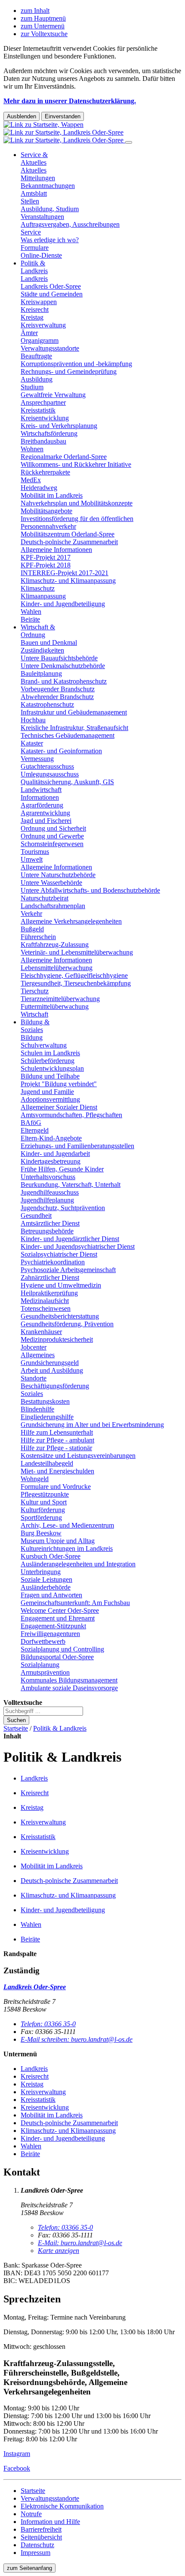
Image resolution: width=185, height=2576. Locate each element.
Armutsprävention (45, 1672)
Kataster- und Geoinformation (61, 751)
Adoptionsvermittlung (50, 1099)
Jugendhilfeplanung (47, 1200)
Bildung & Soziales (35, 1026)
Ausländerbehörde (46, 1587)
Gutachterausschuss (47, 766)
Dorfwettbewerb (43, 1641)
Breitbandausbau (43, 441)
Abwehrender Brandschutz (57, 697)
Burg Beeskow (41, 1533)
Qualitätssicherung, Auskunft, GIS (67, 782)
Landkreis (34, 279)
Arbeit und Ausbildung (52, 1370)
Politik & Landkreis (34, 267)
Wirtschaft (34, 1014)
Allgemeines (38, 1355)
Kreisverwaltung (43, 325)
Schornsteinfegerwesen (52, 844)
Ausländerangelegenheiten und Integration (78, 1564)
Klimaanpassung (43, 596)
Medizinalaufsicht (45, 1301)
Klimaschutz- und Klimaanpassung (68, 581)
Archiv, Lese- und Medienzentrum (67, 1525)
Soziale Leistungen (46, 1579)
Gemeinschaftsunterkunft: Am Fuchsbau (75, 1603)
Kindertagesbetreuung (51, 1161)
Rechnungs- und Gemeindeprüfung (69, 371)
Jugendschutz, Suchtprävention (63, 1208)
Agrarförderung (42, 805)
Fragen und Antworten (51, 1595)
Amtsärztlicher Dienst (50, 1223)
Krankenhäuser (41, 1332)
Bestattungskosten (45, 1401)
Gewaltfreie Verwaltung (53, 395)
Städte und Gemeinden (52, 294)
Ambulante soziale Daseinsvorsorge (69, 1688)
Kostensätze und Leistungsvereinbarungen (78, 1456)
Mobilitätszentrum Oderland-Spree (68, 534)
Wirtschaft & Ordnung (38, 631)
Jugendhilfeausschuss (50, 1192)
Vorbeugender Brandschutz (58, 689)
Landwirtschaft (41, 790)
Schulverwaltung (44, 1045)
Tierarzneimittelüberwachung (60, 999)
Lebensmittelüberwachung (57, 968)
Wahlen (31, 612)
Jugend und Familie (47, 1092)
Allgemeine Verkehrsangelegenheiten (71, 921)
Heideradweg (39, 488)
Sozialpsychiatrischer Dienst (59, 1254)
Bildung (32, 1037)
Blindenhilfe (37, 1409)
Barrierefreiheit (41, 2529)
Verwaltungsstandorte (50, 348)
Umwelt (32, 859)
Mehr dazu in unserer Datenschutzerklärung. (70, 101)
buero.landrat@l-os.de (80, 2243)
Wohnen (32, 449)
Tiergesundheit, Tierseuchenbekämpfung (76, 983)
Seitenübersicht (41, 2537)
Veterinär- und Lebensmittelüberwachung (77, 952)
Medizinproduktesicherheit (57, 1339)
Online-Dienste (41, 255)
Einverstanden (63, 116)
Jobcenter (34, 1347)
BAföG (31, 1123)
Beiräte (30, 619)
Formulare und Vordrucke (56, 1487)
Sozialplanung (40, 1665)
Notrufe (31, 2514)
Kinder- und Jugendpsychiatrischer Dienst (78, 1246)
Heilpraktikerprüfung (49, 1293)
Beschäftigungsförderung (55, 1386)
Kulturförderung (43, 1510)
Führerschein (38, 937)
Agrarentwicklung (45, 813)
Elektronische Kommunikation (62, 2506)
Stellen (30, 201)
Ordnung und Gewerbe (52, 836)
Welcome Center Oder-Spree (60, 1610)
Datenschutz (37, 2545)
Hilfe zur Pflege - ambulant (57, 1440)
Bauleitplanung (41, 673)
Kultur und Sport (44, 1502)
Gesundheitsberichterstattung (60, 1316)
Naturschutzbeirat (45, 898)
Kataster (32, 743)
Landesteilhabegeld (47, 1463)
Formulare (35, 248)
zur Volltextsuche (44, 34)
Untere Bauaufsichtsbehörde (59, 658)
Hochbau (33, 720)
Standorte (34, 1378)
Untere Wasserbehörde (51, 883)
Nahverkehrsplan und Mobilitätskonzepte (77, 503)
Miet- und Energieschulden (57, 1471)
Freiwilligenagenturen (50, 1634)
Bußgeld (32, 929)
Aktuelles (34, 170)
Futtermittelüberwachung (55, 1006)
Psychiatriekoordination (53, 1262)
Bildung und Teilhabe (50, 1076)
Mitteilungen (38, 178)
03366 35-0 (48, 2024)
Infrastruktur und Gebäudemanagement (74, 712)
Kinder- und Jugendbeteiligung (63, 604)
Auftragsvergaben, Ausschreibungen (70, 224)
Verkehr (31, 914)
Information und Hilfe (50, 2522)
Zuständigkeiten (42, 650)
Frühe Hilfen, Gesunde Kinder (62, 1169)
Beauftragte (36, 356)
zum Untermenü (43, 26)
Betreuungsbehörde (47, 1231)
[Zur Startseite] (64, 132)
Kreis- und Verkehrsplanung (59, 426)
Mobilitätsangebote (46, 511)
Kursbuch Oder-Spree (51, 1556)
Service (31, 232)
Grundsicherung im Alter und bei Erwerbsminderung (92, 1425)
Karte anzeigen (59, 2251)
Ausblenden (22, 116)
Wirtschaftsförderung (49, 433)
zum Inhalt (35, 11)
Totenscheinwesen (46, 1308)
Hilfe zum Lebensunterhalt (57, 1432)
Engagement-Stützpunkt (53, 1626)
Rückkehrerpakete (45, 472)
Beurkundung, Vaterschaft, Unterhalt (71, 1185)
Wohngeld (35, 1479)
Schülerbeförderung (48, 1061)
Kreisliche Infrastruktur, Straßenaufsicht (74, 728)
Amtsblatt (34, 193)
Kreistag (32, 317)
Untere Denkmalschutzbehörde (63, 666)
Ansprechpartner (43, 402)
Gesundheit (36, 1216)
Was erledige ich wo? (50, 240)
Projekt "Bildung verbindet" (59, 1084)
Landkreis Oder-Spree (51, 286)
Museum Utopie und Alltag (58, 1541)
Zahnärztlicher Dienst (50, 1277)
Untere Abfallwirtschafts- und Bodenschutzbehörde (90, 890)
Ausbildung (37, 379)
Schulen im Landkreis (50, 1053)
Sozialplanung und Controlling (62, 1649)
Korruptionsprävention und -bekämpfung (76, 364)
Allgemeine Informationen (56, 550)
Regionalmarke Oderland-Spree (64, 457)
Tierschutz (35, 991)
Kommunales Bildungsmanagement (69, 1680)
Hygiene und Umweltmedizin (61, 1285)
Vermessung (37, 759)
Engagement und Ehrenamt (58, 1618)
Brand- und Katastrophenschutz (64, 681)
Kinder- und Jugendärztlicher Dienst (70, 1239)
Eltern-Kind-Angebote (51, 1138)
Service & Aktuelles (34, 159)
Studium (32, 387)
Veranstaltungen (42, 217)
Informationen (40, 797)
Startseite (16, 1728)
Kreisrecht (35, 310)
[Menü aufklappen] (129, 142)
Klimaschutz (38, 588)
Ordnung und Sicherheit (53, 828)
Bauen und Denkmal (49, 642)
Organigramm (40, 340)
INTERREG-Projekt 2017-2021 (65, 573)
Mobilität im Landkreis (52, 495)
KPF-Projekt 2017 (46, 557)
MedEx (31, 480)
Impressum (35, 2553)
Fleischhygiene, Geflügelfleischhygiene (74, 975)
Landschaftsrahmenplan (53, 906)
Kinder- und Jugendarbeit (55, 1154)
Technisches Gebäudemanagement (68, 735)
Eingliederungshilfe (47, 1417)
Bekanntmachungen (48, 186)
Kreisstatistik (38, 410)
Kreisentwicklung (45, 418)
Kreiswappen (39, 302)
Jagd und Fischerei (46, 821)
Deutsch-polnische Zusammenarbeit (69, 542)
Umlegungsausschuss (50, 774)
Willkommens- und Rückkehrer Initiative (76, 464)
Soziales (32, 1394)
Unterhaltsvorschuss (48, 1177)
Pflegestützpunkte (45, 1494)
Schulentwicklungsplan (52, 1068)
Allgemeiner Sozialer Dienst (59, 1107)
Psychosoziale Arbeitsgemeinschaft (68, 1270)
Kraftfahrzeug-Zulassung (55, 944)
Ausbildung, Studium (50, 209)
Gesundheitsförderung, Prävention (67, 1324)
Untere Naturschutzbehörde (58, 875)
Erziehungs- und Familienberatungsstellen (77, 1146)
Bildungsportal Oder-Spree (57, 1657)
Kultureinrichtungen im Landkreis (67, 1548)
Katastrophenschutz (47, 704)
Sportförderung (41, 1518)
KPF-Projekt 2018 (46, 565)
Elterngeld (35, 1130)
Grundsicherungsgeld (50, 1363)
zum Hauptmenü (43, 18)
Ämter (29, 333)
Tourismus (35, 852)
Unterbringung (41, 1572)
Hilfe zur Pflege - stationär (56, 1448)
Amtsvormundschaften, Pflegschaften (71, 1115)
